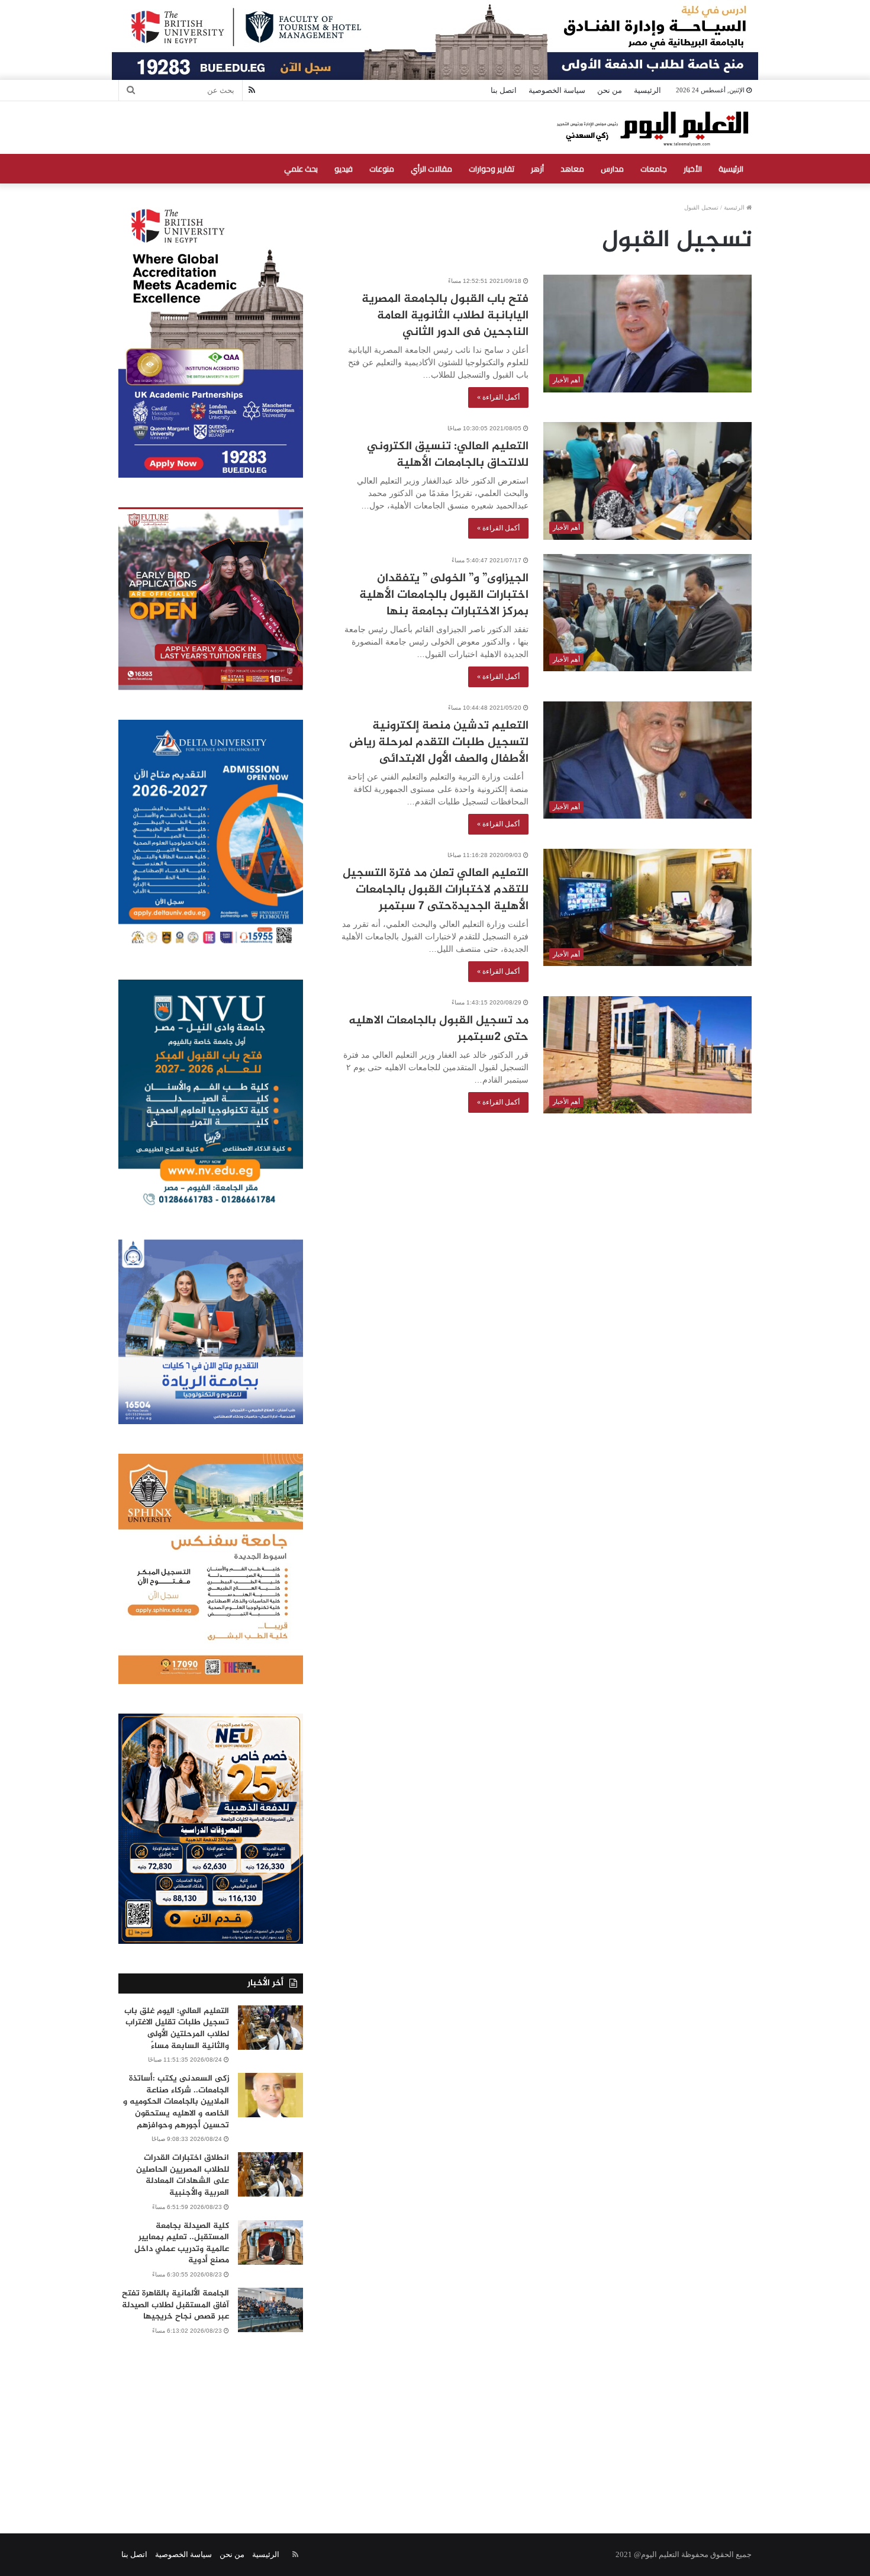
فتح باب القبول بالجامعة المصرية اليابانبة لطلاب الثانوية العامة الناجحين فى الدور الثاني (445, 316)
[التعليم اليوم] (652, 128)
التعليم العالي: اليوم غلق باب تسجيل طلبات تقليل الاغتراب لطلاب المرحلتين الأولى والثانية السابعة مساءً (177, 2028)
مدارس (612, 169)
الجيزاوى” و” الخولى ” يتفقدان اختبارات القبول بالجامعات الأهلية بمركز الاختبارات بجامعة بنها (444, 595)
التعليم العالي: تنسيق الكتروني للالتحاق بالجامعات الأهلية (448, 455)
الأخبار (693, 169)
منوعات (382, 169)
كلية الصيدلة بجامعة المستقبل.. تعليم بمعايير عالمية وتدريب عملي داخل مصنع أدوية (182, 2243)
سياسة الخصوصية (557, 90)
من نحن (610, 90)
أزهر (537, 169)
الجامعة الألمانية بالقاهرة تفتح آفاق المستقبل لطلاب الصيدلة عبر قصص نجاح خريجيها (175, 2305)
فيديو (344, 169)
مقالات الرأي (431, 169)
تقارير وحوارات (492, 169)
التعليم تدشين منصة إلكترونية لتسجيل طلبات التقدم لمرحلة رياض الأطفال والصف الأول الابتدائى (439, 743)
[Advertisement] (435, 2421)
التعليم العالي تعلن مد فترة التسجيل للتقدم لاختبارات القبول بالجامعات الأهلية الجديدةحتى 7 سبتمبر (436, 890)
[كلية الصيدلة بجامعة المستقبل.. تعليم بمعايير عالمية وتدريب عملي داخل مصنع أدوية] (270, 2242)
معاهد (572, 169)
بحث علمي (301, 169)
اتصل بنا (504, 90)
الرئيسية (647, 90)
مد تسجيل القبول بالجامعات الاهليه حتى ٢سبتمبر (439, 1029)
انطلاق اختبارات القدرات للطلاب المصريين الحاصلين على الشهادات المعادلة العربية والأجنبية (183, 2175)
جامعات (654, 169)
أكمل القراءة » (498, 397)
